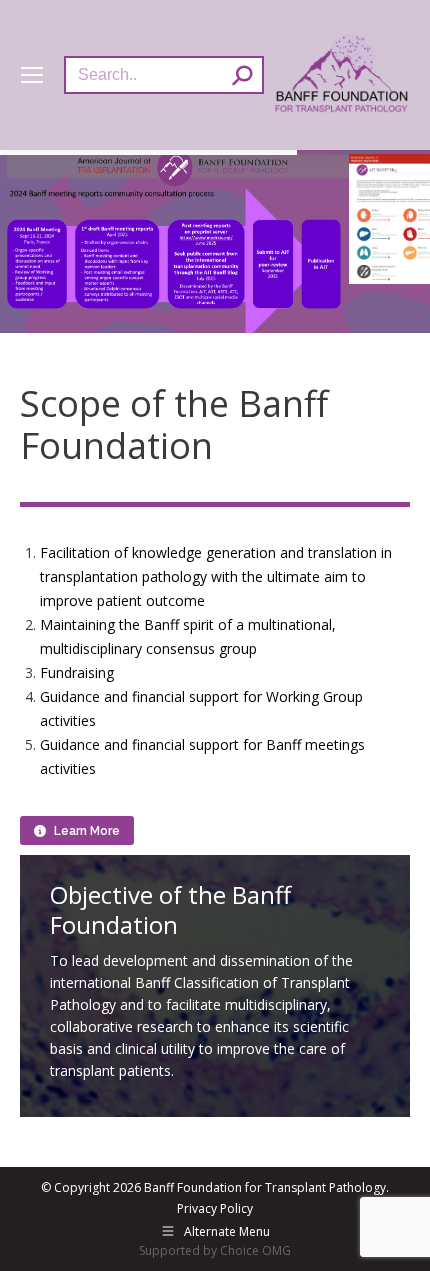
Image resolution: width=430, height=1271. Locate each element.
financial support (185, 696)
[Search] (242, 75)
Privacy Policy (215, 1208)
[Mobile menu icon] (32, 75)
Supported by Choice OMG (215, 1250)
